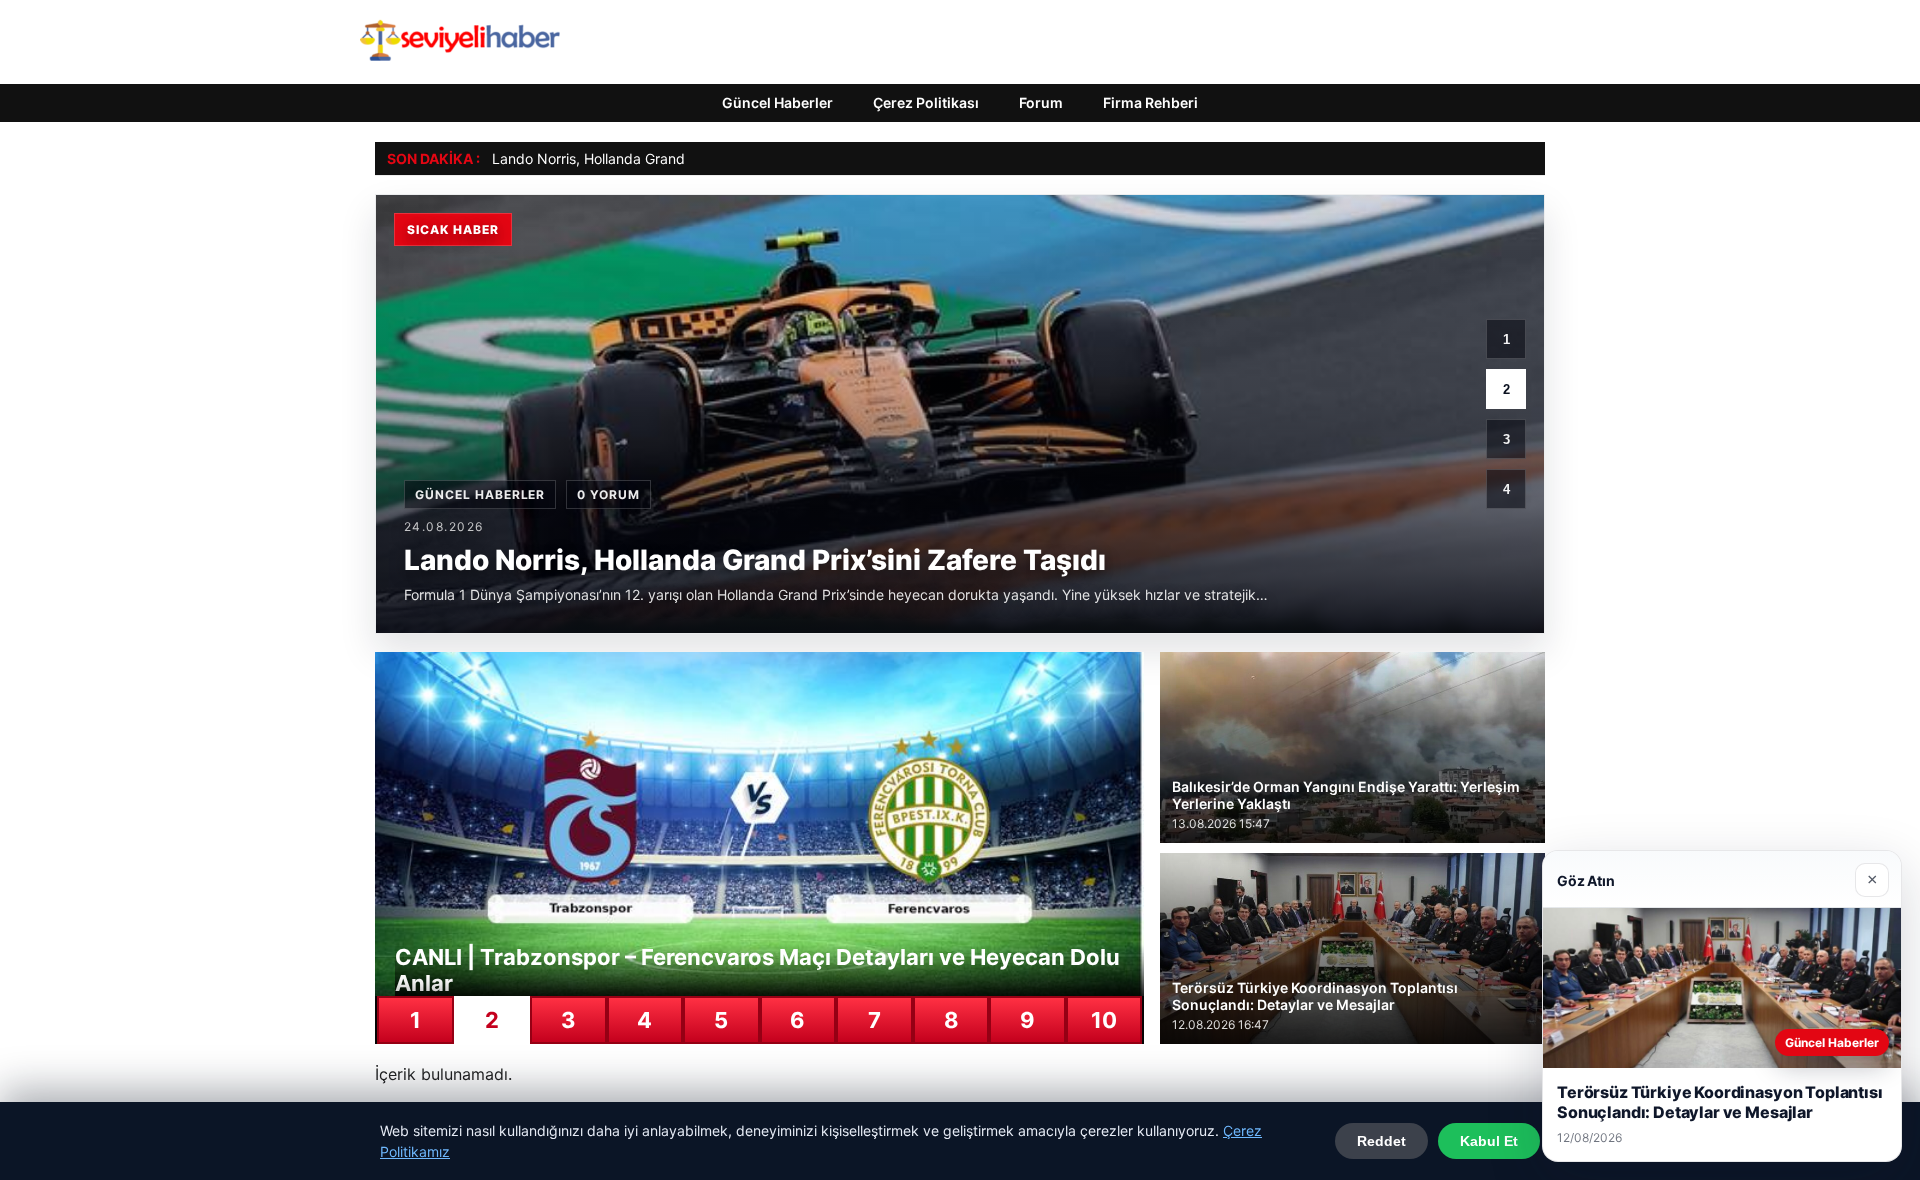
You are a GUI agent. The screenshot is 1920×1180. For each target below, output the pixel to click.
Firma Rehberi (1150, 102)
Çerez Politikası (926, 102)
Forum (1041, 102)
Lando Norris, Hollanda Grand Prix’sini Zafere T (644, 158)
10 (1104, 1020)
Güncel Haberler (777, 102)
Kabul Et (1489, 1141)
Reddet (1381, 1141)
